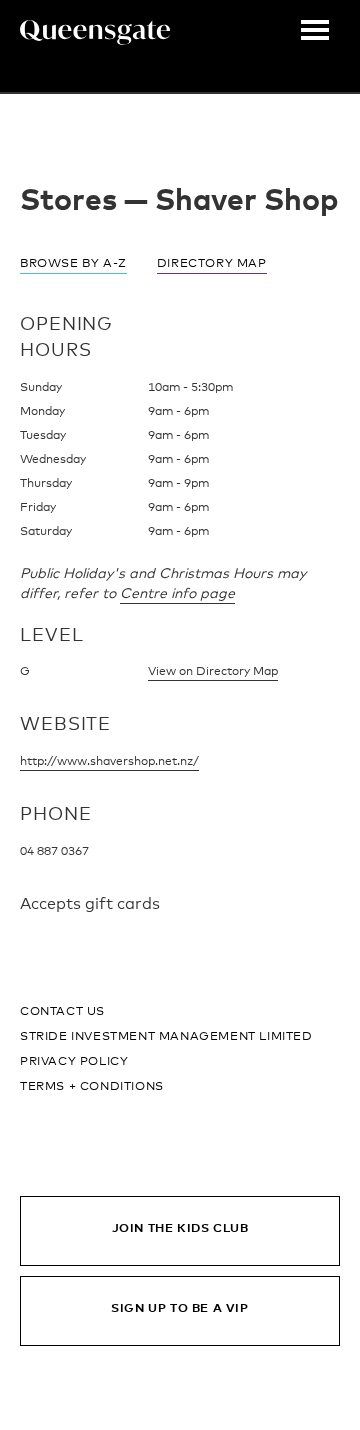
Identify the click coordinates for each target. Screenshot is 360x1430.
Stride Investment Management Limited (166, 1037)
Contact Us (62, 1012)
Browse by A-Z (73, 264)
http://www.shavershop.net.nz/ (109, 762)
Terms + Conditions (92, 1087)
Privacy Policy (74, 1062)
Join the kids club (180, 1229)
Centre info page (177, 594)
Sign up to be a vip (179, 1309)
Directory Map (212, 264)
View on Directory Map (213, 672)
